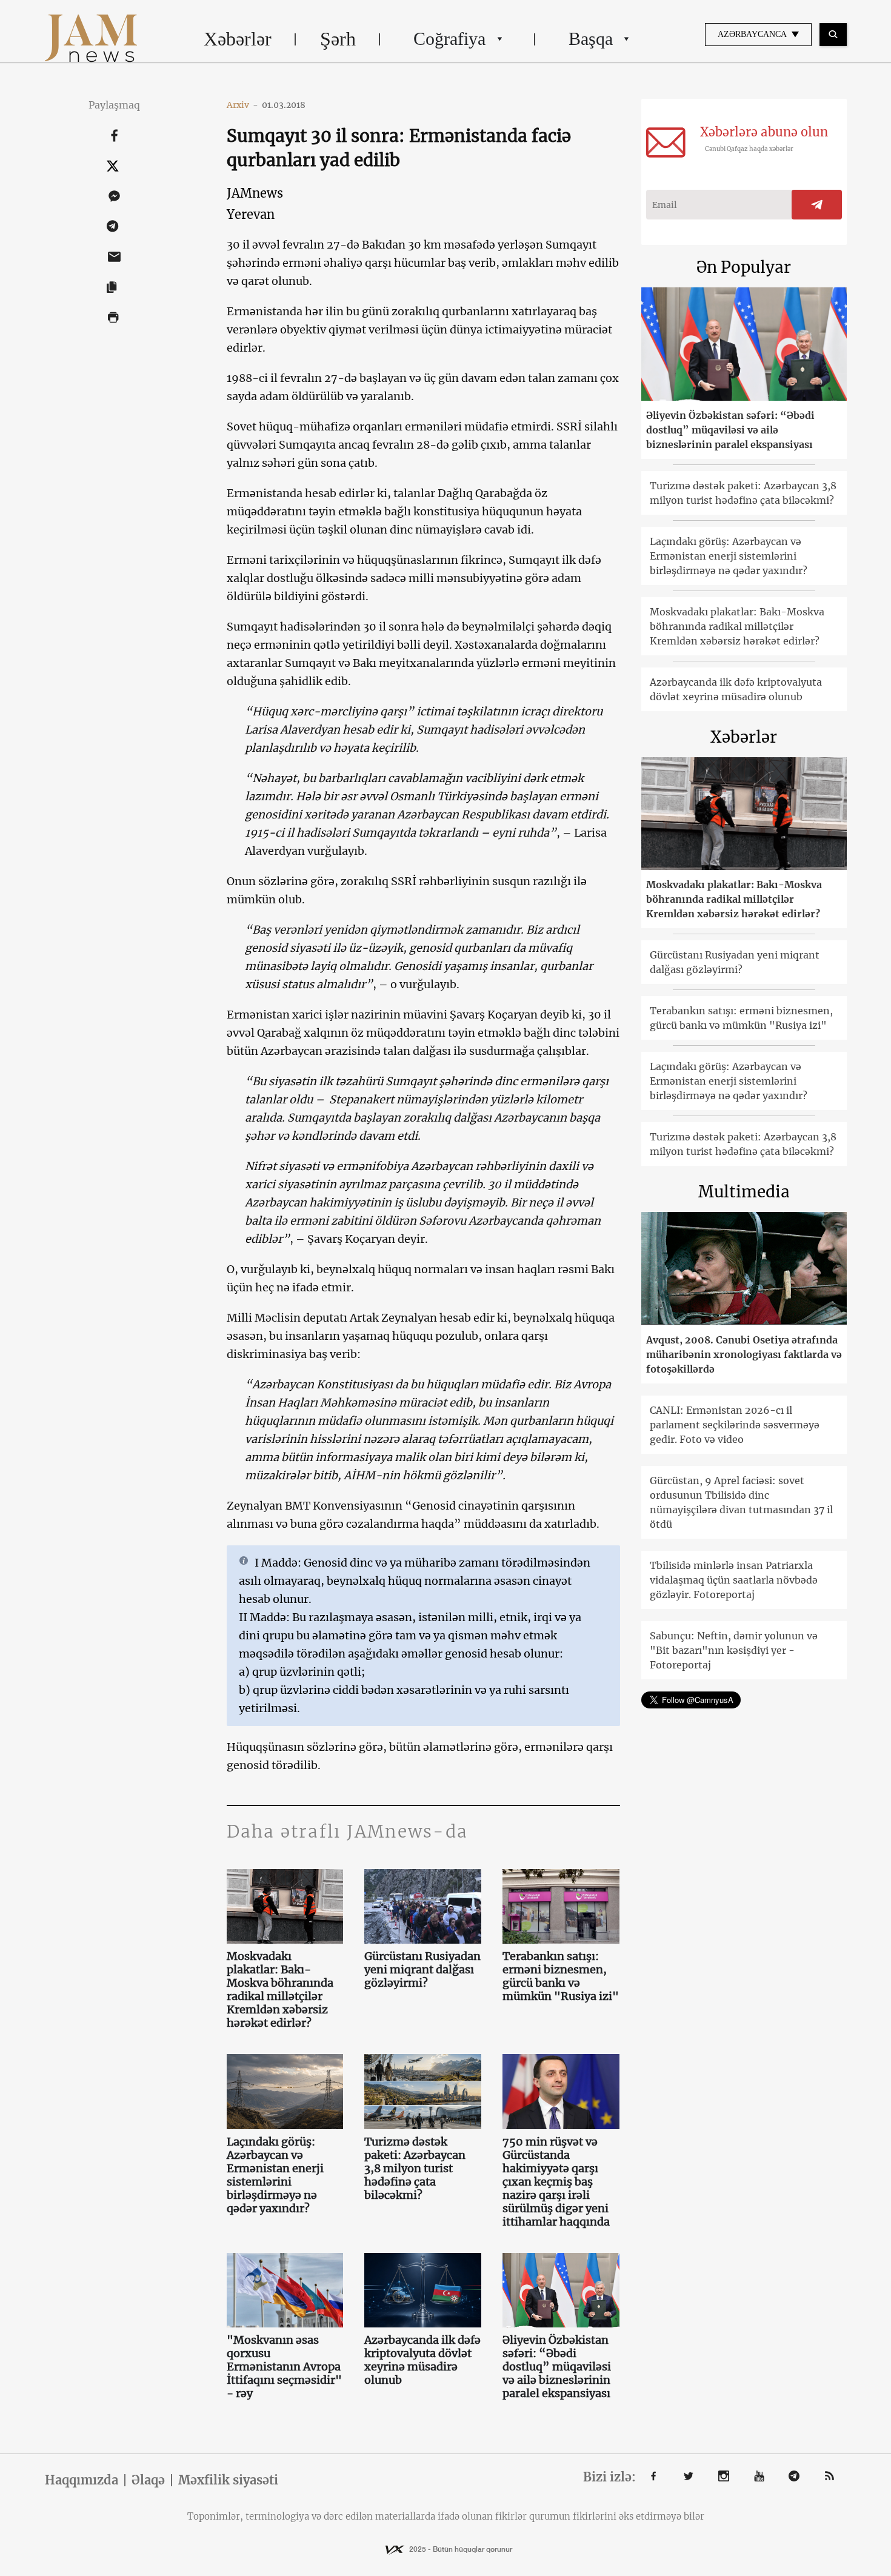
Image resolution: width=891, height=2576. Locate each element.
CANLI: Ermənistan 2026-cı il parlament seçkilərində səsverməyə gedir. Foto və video (735, 1425)
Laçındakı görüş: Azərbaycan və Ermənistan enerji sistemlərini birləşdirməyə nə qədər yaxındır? (275, 2175)
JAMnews (255, 193)
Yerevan (251, 214)
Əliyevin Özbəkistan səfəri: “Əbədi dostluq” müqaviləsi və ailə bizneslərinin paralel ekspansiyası (557, 2367)
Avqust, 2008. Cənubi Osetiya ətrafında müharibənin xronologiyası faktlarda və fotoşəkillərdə (744, 1354)
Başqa (591, 38)
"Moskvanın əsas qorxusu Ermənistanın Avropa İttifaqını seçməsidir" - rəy (284, 2367)
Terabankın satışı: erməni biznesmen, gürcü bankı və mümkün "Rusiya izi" (561, 1976)
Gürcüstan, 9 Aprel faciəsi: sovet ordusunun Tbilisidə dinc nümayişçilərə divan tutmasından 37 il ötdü (741, 1502)
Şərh (338, 39)
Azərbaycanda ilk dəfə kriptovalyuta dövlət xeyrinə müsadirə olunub (422, 2360)
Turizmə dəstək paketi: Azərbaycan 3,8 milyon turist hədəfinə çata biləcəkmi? (415, 2169)
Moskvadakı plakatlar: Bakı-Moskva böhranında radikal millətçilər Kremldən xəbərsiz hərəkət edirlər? (280, 1990)
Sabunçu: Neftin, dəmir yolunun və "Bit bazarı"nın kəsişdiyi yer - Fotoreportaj (734, 1650)
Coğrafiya (449, 38)
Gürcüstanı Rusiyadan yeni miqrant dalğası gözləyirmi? (422, 1970)
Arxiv (242, 105)
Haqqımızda (82, 2480)
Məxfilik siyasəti (228, 2480)
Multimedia (744, 1192)
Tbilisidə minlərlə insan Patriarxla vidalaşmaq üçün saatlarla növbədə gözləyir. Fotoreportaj (734, 1580)
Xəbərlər (238, 39)
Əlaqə (148, 2480)
